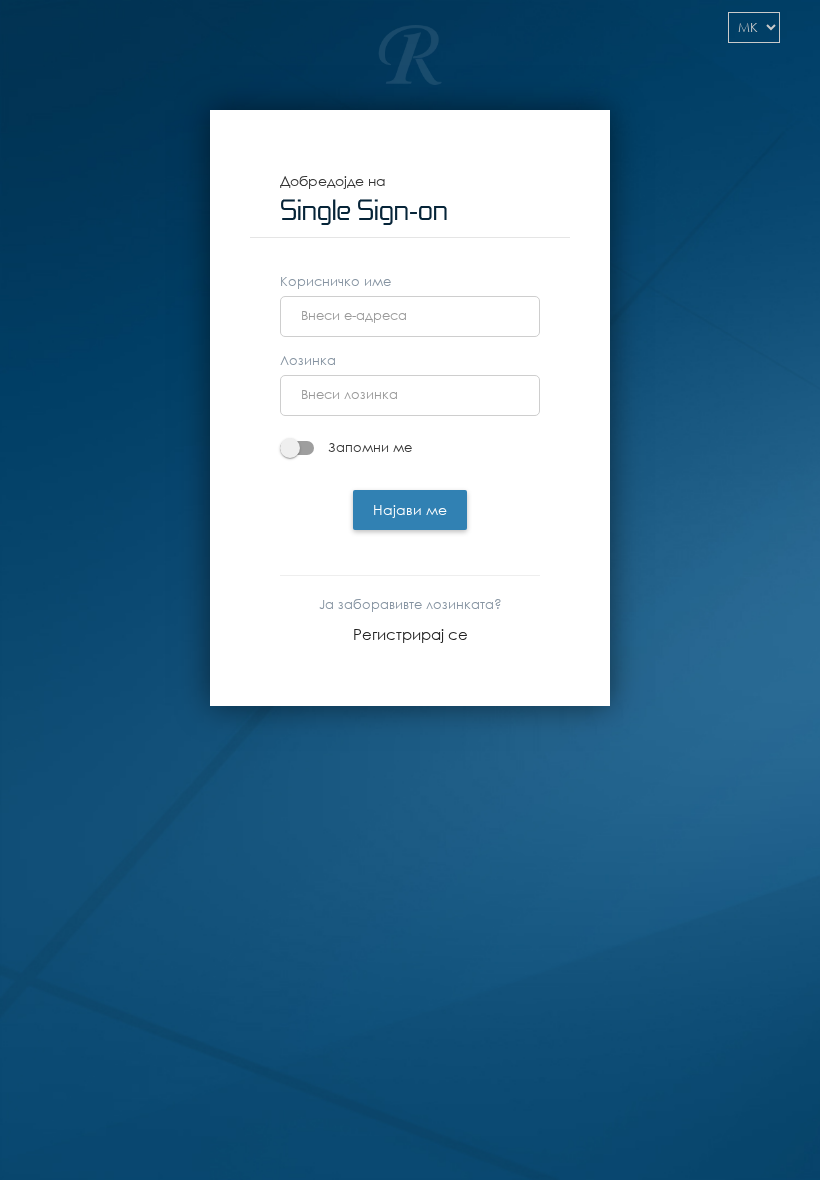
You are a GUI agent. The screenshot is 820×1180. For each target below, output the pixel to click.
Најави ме (410, 509)
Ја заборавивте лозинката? (410, 604)
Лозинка (308, 360)
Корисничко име (335, 281)
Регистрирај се (410, 634)
